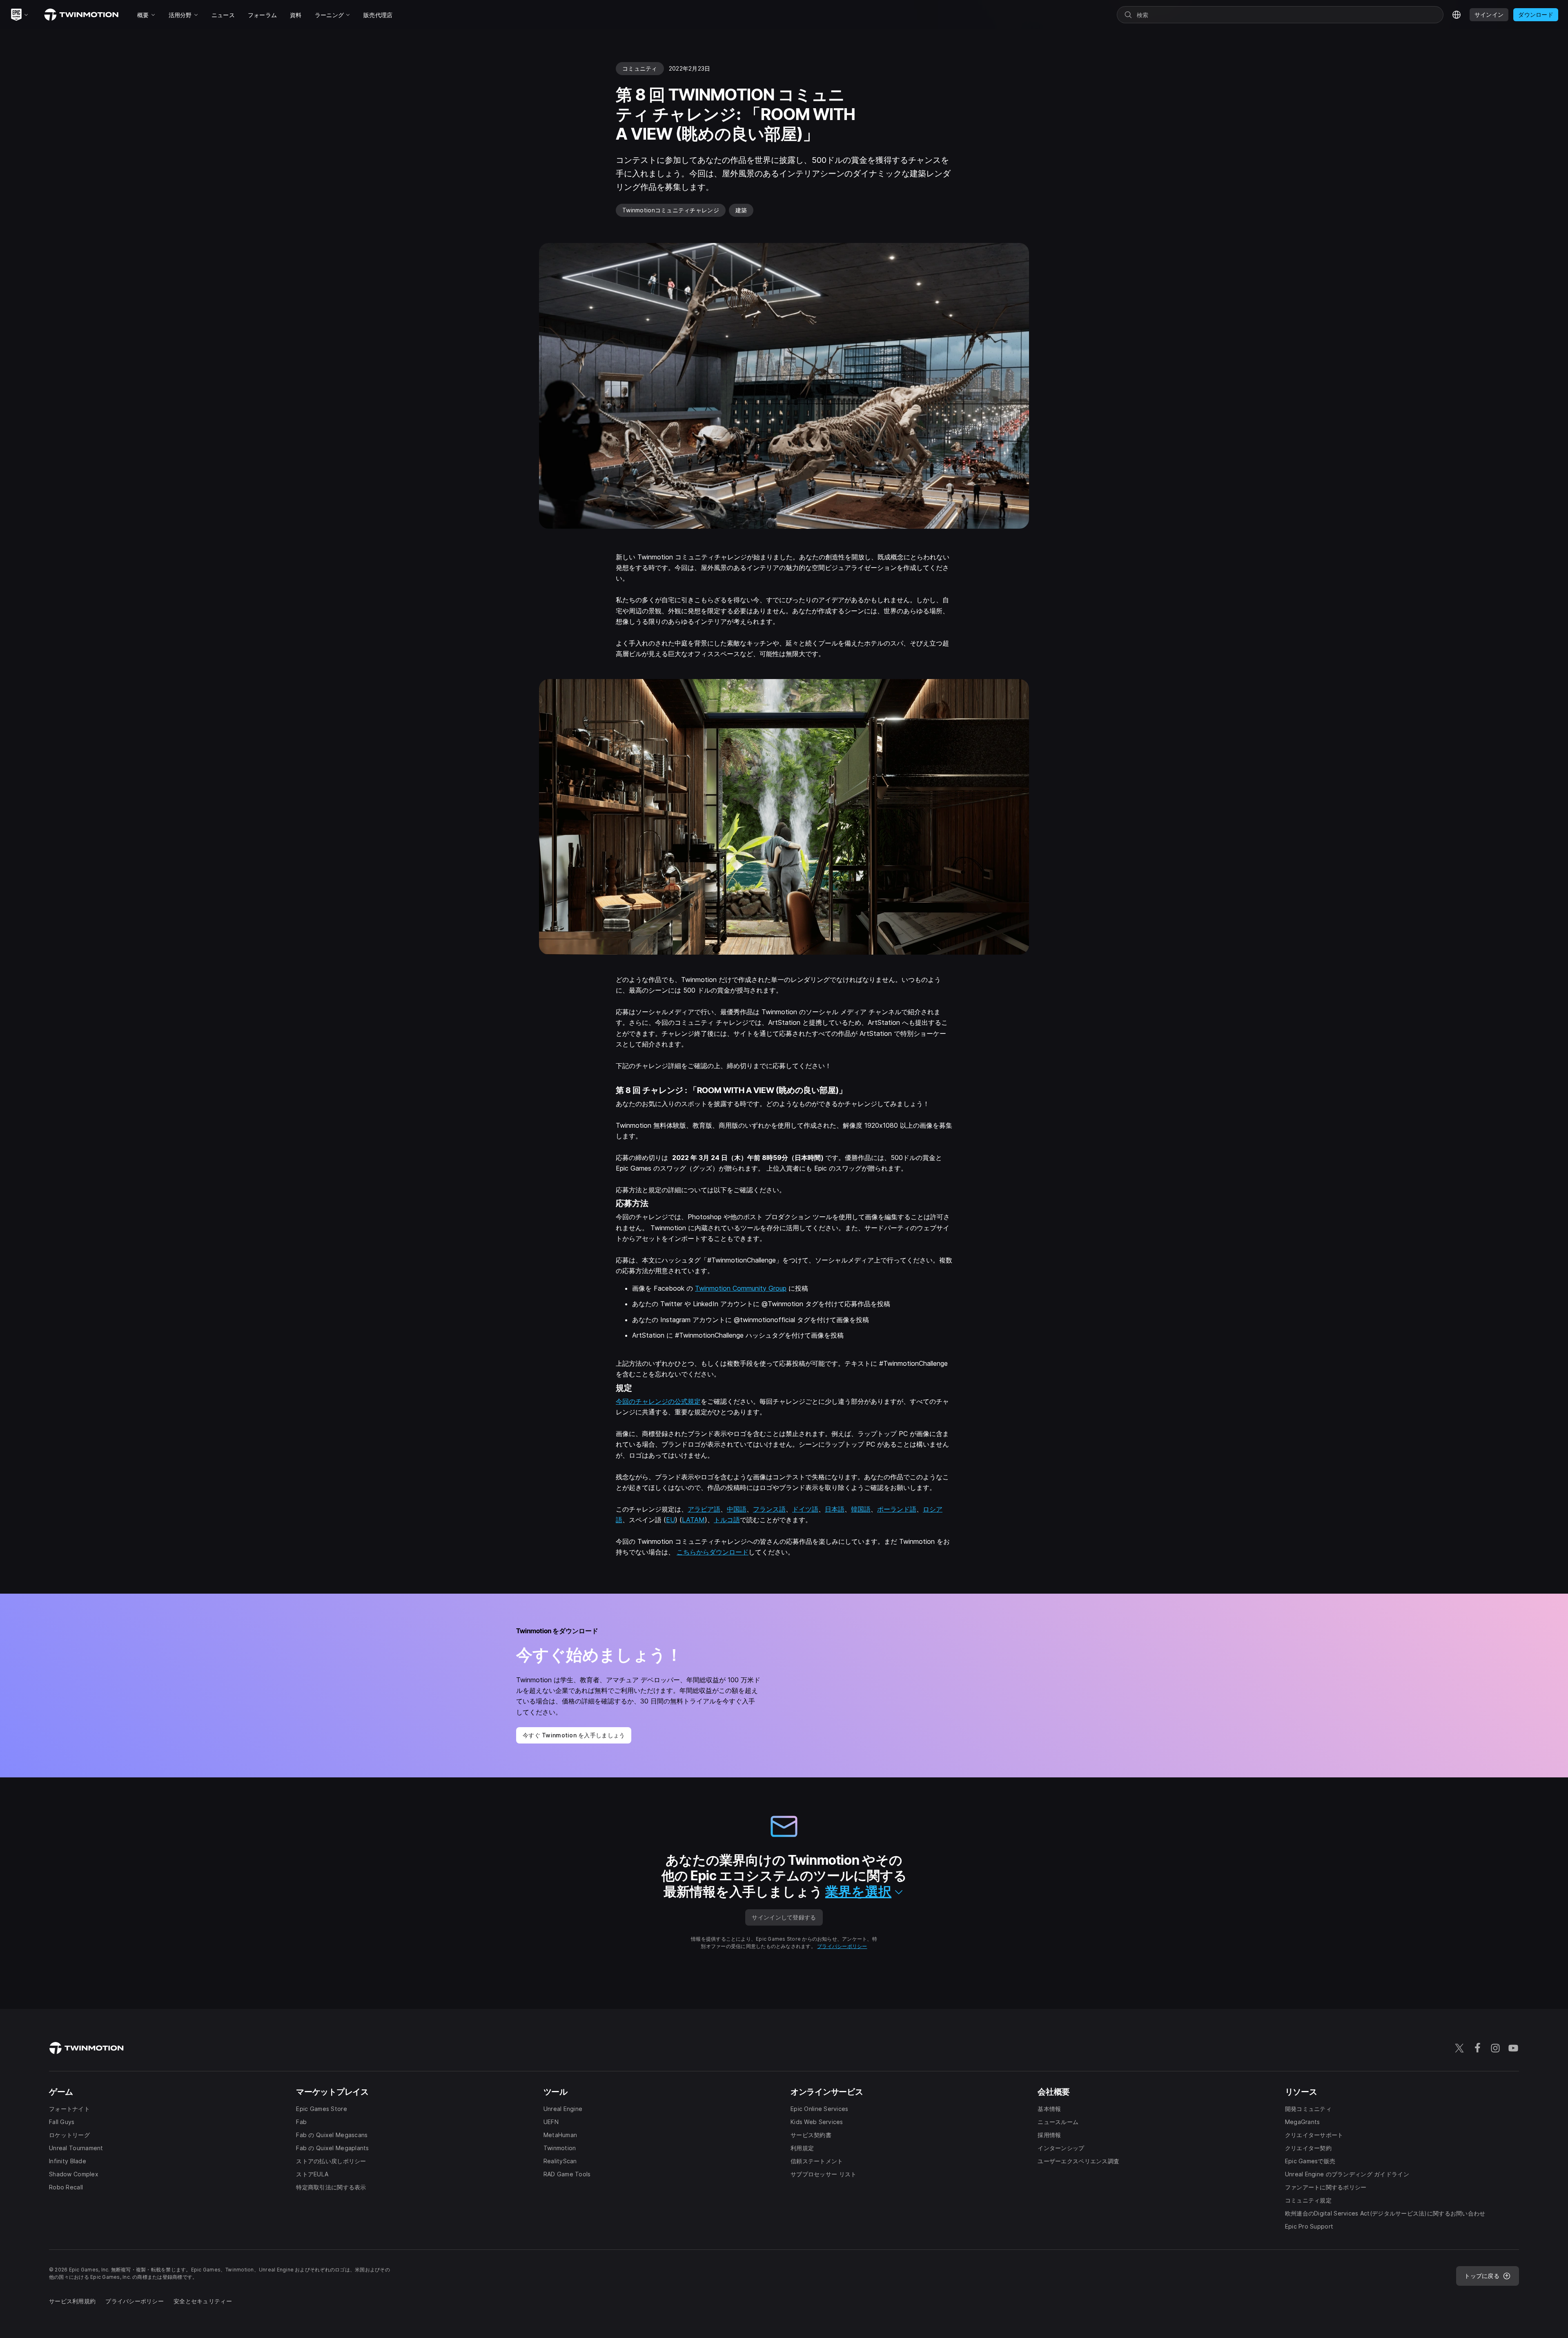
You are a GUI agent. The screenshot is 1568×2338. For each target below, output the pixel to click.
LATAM (693, 1520)
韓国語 (861, 1509)
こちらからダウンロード (713, 1552)
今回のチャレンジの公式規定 (658, 1401)
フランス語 (769, 1509)
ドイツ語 (805, 1509)
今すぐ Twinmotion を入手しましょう (574, 1735)
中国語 (737, 1509)
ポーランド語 (897, 1509)
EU (670, 1520)
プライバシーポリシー (842, 1946)
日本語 (835, 1509)
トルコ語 (727, 1520)
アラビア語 (704, 1509)
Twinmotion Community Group (741, 1288)
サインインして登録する (784, 1917)
